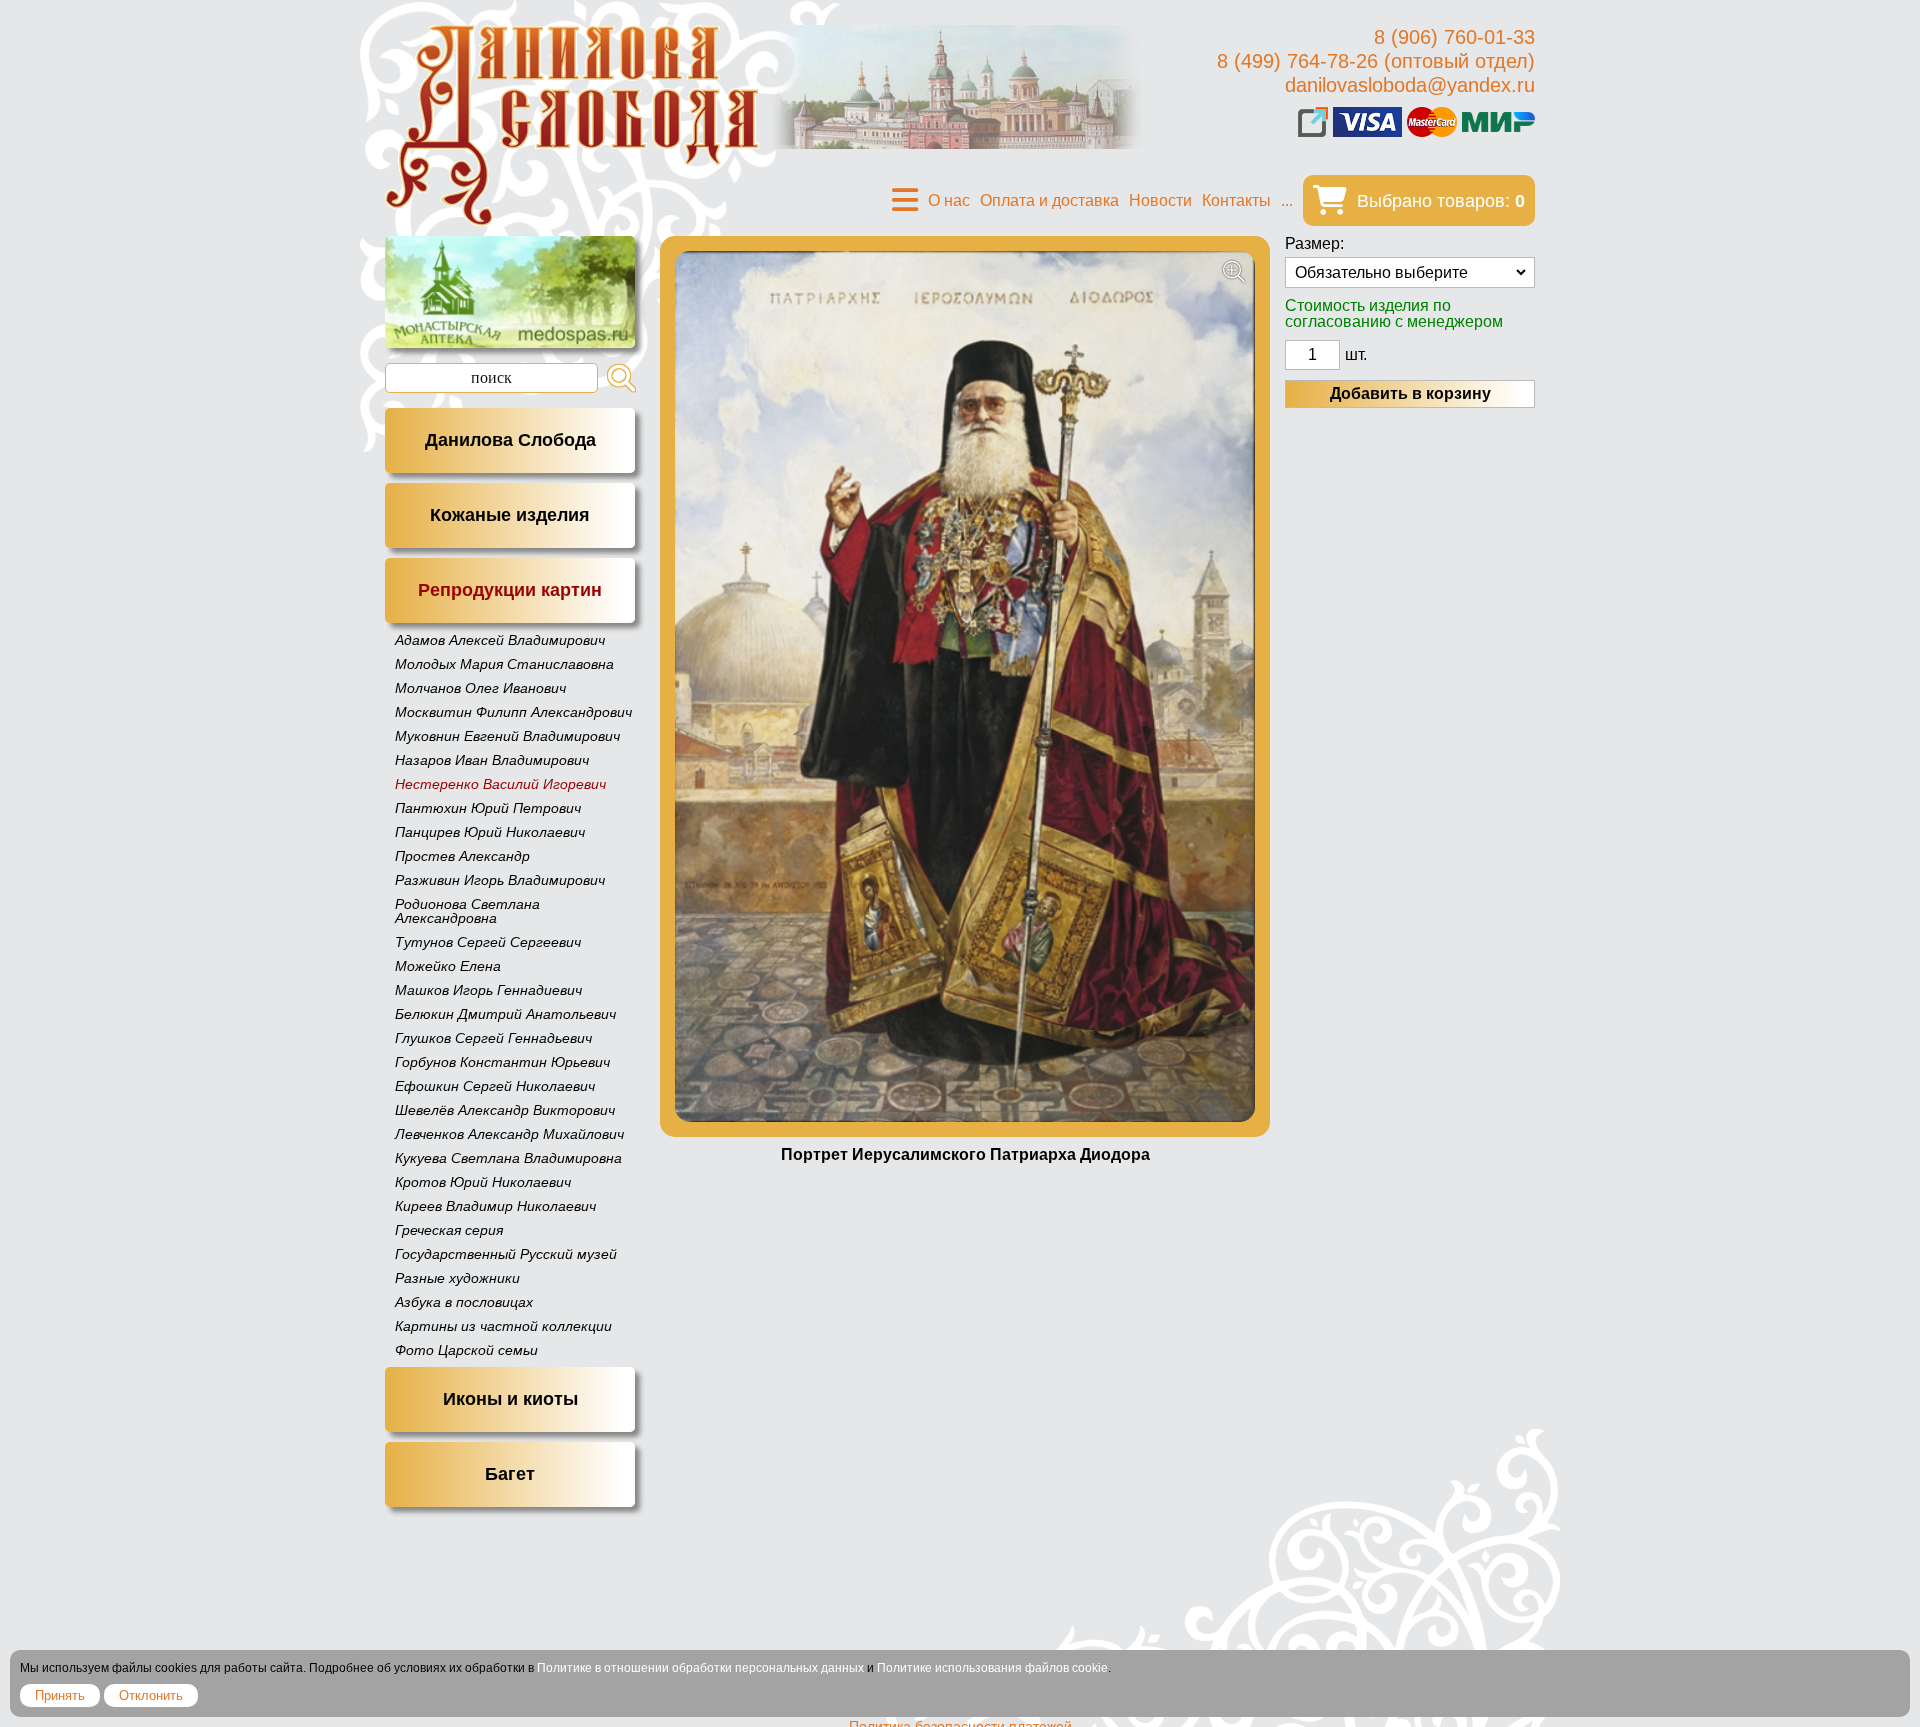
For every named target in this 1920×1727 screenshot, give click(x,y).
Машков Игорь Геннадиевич (488, 990)
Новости (1160, 200)
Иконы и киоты (510, 1399)
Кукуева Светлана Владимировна (508, 1158)
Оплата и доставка (1049, 200)
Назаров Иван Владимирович (492, 760)
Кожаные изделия (510, 515)
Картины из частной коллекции (503, 1326)
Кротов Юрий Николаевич (483, 1182)
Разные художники (457, 1278)
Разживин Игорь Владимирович (500, 880)
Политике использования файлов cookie (992, 1668)
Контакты (1236, 200)
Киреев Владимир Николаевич (495, 1206)
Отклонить (151, 1695)
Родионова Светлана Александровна (467, 911)
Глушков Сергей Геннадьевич (493, 1038)
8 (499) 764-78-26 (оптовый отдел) (1376, 61)
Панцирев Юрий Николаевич (490, 832)
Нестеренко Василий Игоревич (500, 784)
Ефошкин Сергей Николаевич (495, 1086)
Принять (60, 1695)
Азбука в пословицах (464, 1302)
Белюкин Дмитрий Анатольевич (505, 1014)
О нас (949, 200)
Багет (510, 1474)
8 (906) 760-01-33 (1454, 37)
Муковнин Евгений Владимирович (507, 736)
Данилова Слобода (510, 440)
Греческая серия (449, 1230)
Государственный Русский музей (506, 1254)
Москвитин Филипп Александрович (513, 712)
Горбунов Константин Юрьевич (502, 1062)
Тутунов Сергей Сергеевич (488, 942)
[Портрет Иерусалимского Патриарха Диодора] (965, 686)
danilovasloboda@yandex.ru (1410, 85)
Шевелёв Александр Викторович (505, 1110)
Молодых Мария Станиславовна (504, 664)
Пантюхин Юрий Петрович (488, 808)
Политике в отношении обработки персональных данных (700, 1668)
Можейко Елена (448, 966)
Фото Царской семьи (466, 1350)
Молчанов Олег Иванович (480, 688)
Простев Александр (462, 856)
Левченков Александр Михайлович (509, 1134)
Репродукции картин (510, 590)
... (1287, 200)
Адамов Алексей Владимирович (500, 640)
